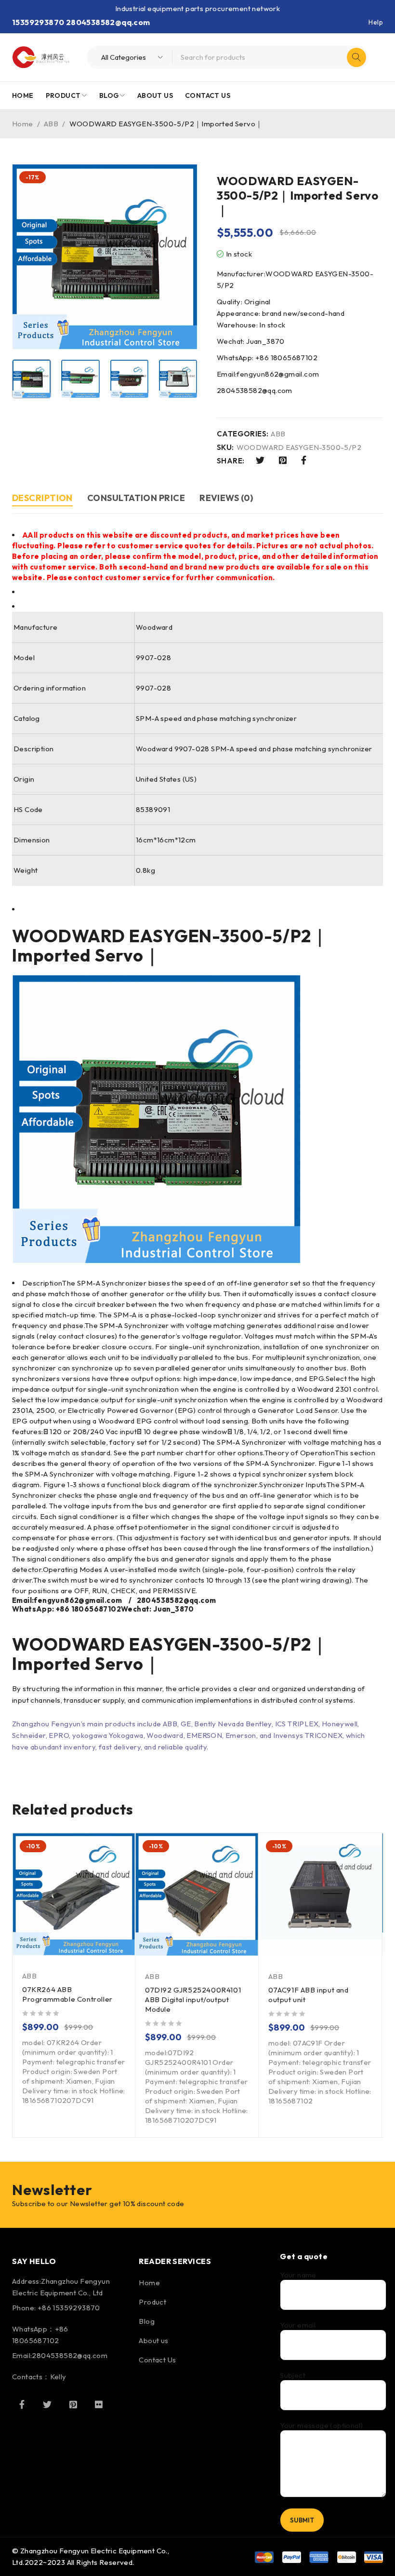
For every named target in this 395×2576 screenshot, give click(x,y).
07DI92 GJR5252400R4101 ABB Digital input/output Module (193, 2000)
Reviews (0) (226, 498)
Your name (298, 2275)
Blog (147, 2321)
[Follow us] (47, 2404)
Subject (293, 2375)
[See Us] (73, 2404)
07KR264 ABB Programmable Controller (67, 1994)
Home (23, 124)
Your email (298, 2325)
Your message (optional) (321, 2426)
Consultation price (136, 498)
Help (376, 22)
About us (153, 2340)
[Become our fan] (22, 2404)
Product (152, 2302)
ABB (51, 124)
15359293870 (38, 22)
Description (42, 498)
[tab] (42, 499)
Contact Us (157, 2360)
